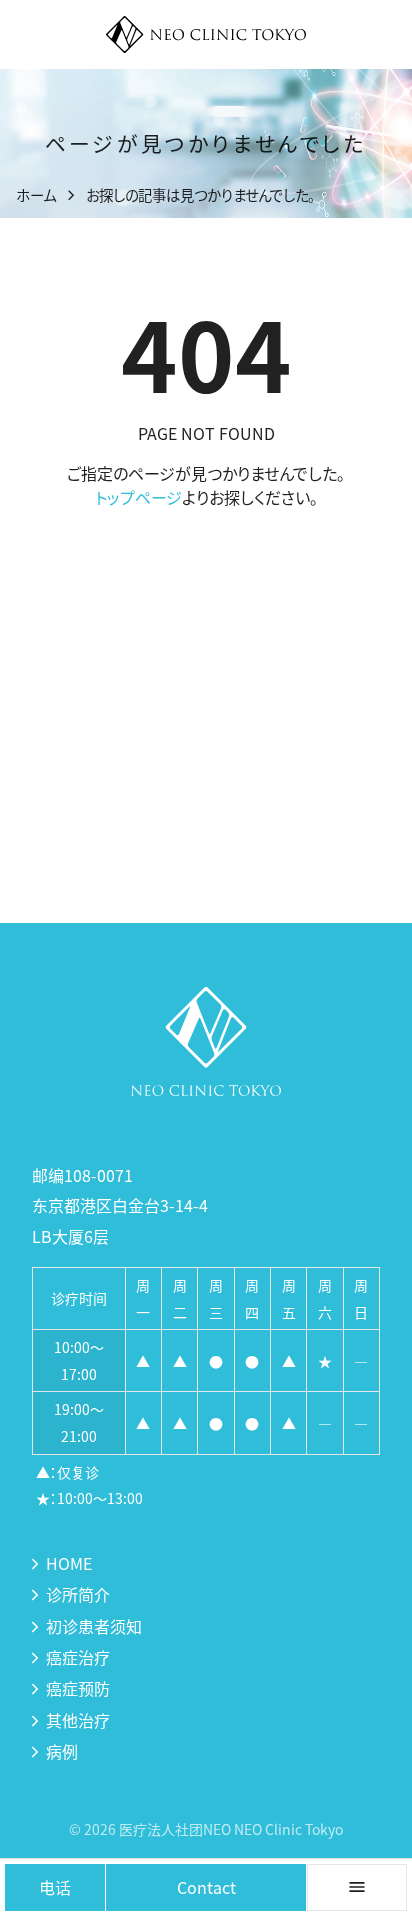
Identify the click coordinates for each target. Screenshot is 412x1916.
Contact (206, 1887)
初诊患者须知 (94, 1626)
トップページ (138, 497)
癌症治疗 (78, 1657)
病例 (62, 1751)
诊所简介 (78, 1594)
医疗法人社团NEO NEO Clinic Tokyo (231, 1829)
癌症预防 (78, 1688)
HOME (69, 1563)
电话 (55, 1887)
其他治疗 (78, 1720)
